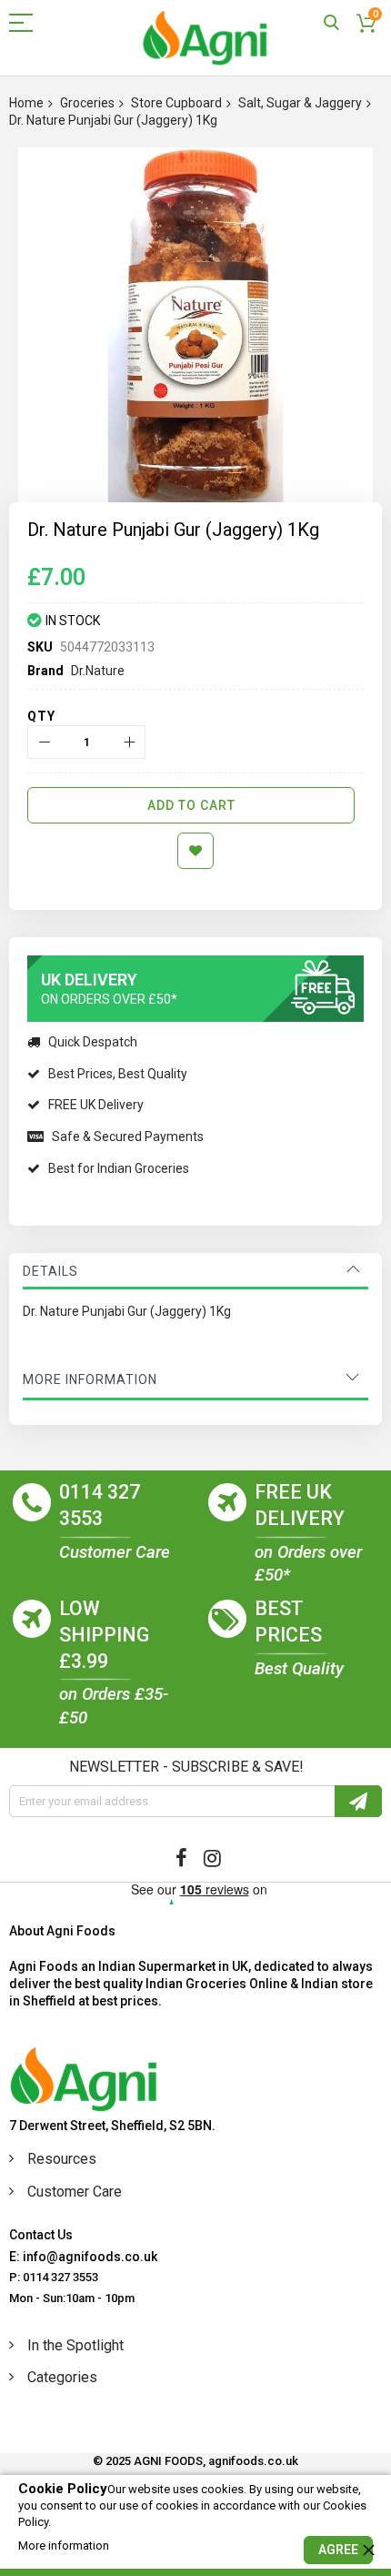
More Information (90, 1379)
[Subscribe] (358, 1801)
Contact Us (41, 2235)
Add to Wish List (195, 851)
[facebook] (181, 1858)
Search (331, 23)
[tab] (195, 1271)
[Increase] (129, 742)
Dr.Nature (98, 671)
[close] (368, 2550)
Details (50, 1271)
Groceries (87, 103)
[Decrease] (44, 742)
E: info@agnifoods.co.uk (83, 2257)
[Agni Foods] (205, 38)
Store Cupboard (176, 103)
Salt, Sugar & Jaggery (300, 103)
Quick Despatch (93, 1042)
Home (26, 103)
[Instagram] (212, 1858)
